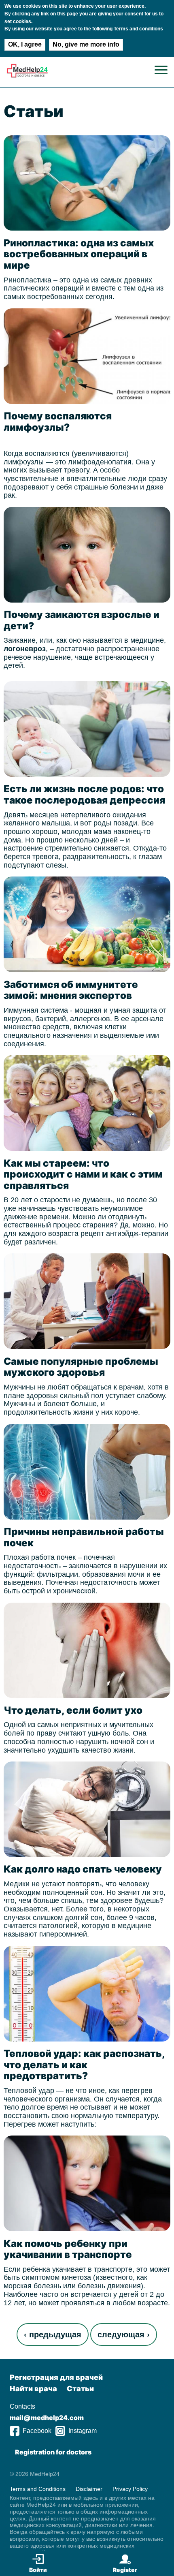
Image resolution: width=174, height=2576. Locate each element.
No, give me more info (86, 44)
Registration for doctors (53, 2452)
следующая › (124, 2334)
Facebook (37, 2431)
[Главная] (27, 76)
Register (125, 2570)
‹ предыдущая (53, 2334)
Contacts (22, 2406)
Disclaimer (89, 2488)
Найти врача (33, 2389)
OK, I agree (25, 44)
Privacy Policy (130, 2488)
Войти (38, 2570)
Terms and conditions (138, 29)
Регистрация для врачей (56, 2377)
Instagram (83, 2431)
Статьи (80, 2389)
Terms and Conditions (38, 2488)
